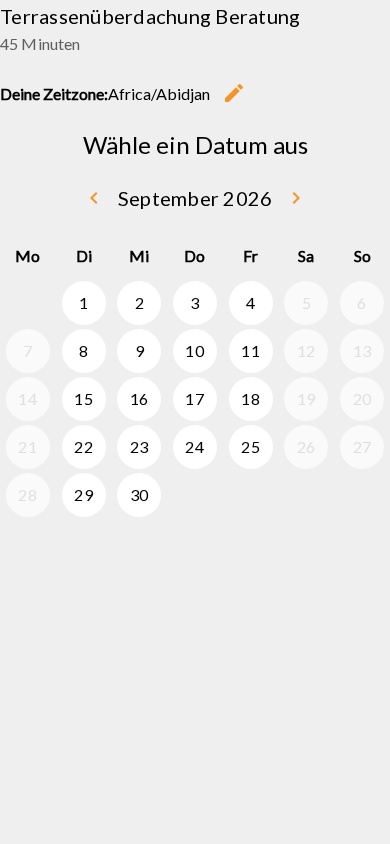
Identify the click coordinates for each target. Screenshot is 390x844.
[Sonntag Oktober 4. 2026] (362, 495)
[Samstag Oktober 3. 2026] (306, 495)
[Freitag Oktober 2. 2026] (251, 495)
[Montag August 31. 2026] (28, 303)
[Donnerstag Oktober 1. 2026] (195, 495)
